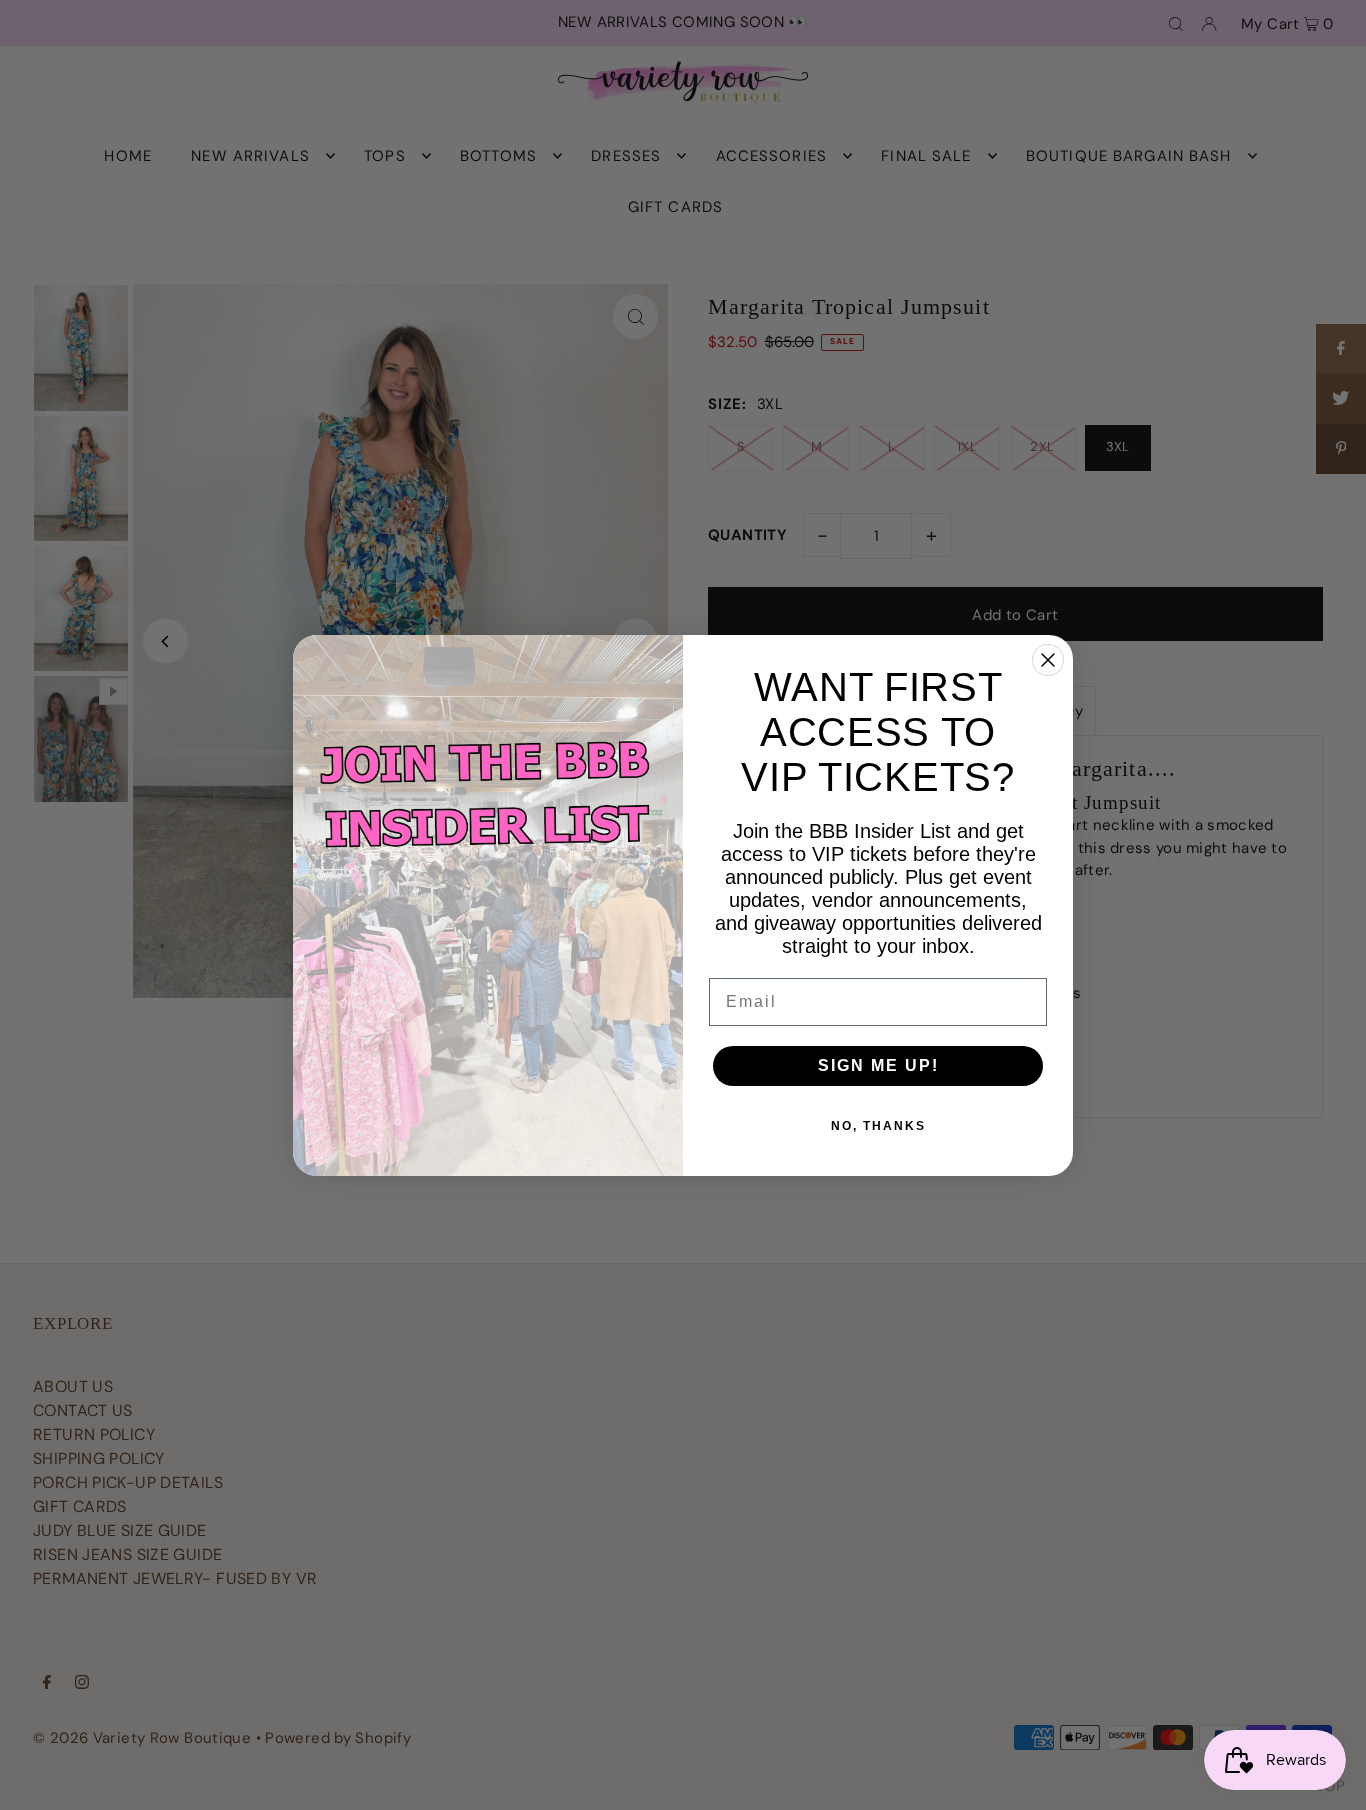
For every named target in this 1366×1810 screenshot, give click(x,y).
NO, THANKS (878, 1126)
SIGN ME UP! (878, 1065)
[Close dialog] (1048, 660)
